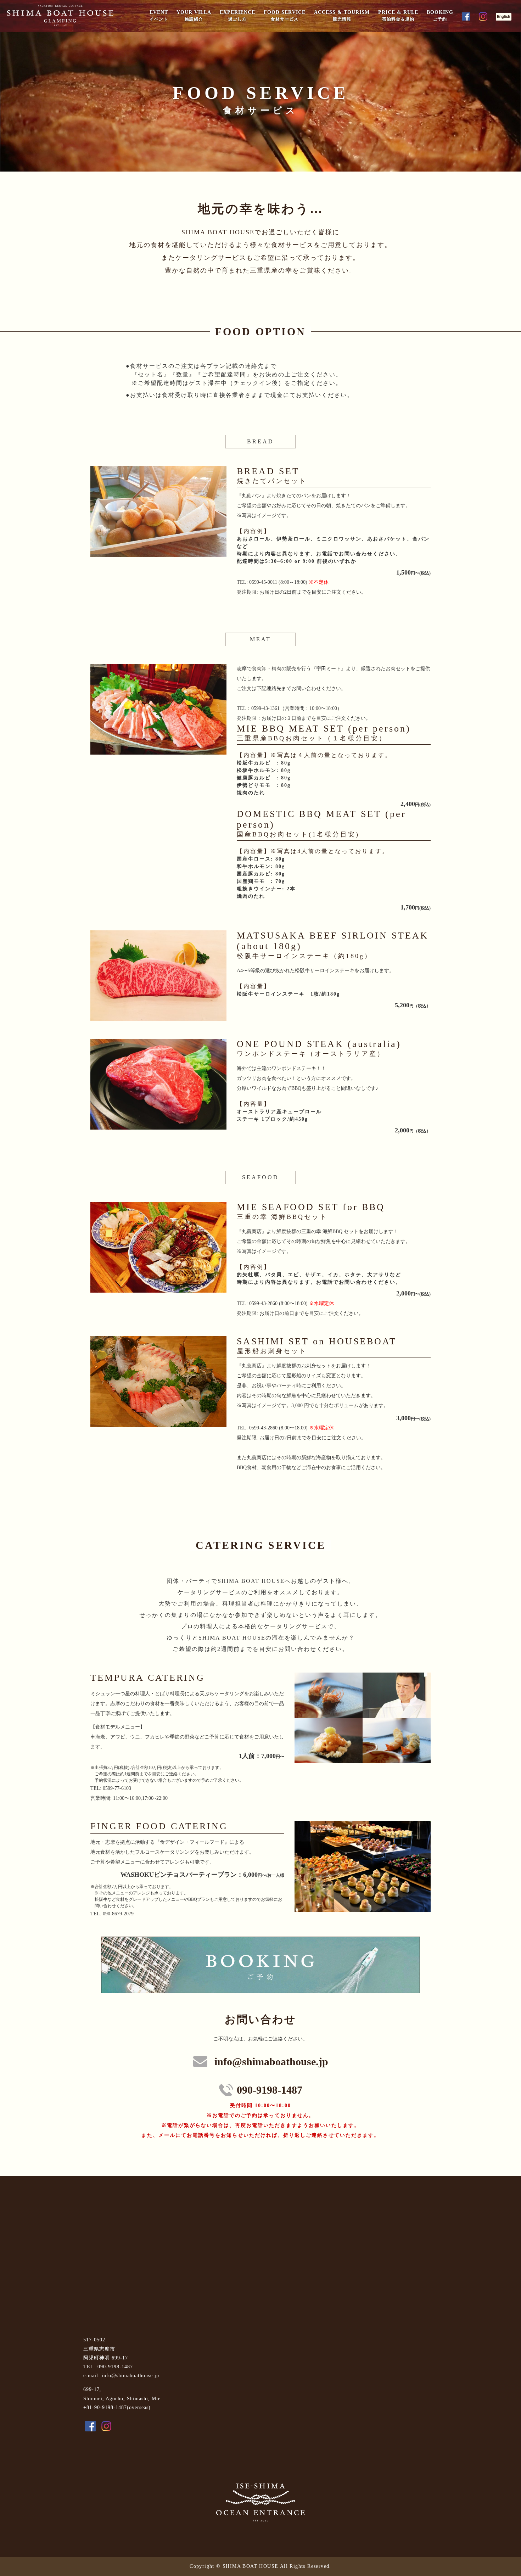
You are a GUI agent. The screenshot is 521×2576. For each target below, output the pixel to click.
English (505, 17)
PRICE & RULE (398, 16)
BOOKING (440, 16)
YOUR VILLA (194, 16)
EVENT (159, 16)
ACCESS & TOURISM (342, 16)
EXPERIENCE (237, 16)
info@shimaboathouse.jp (271, 2062)
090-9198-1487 (270, 2090)
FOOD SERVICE (285, 16)
